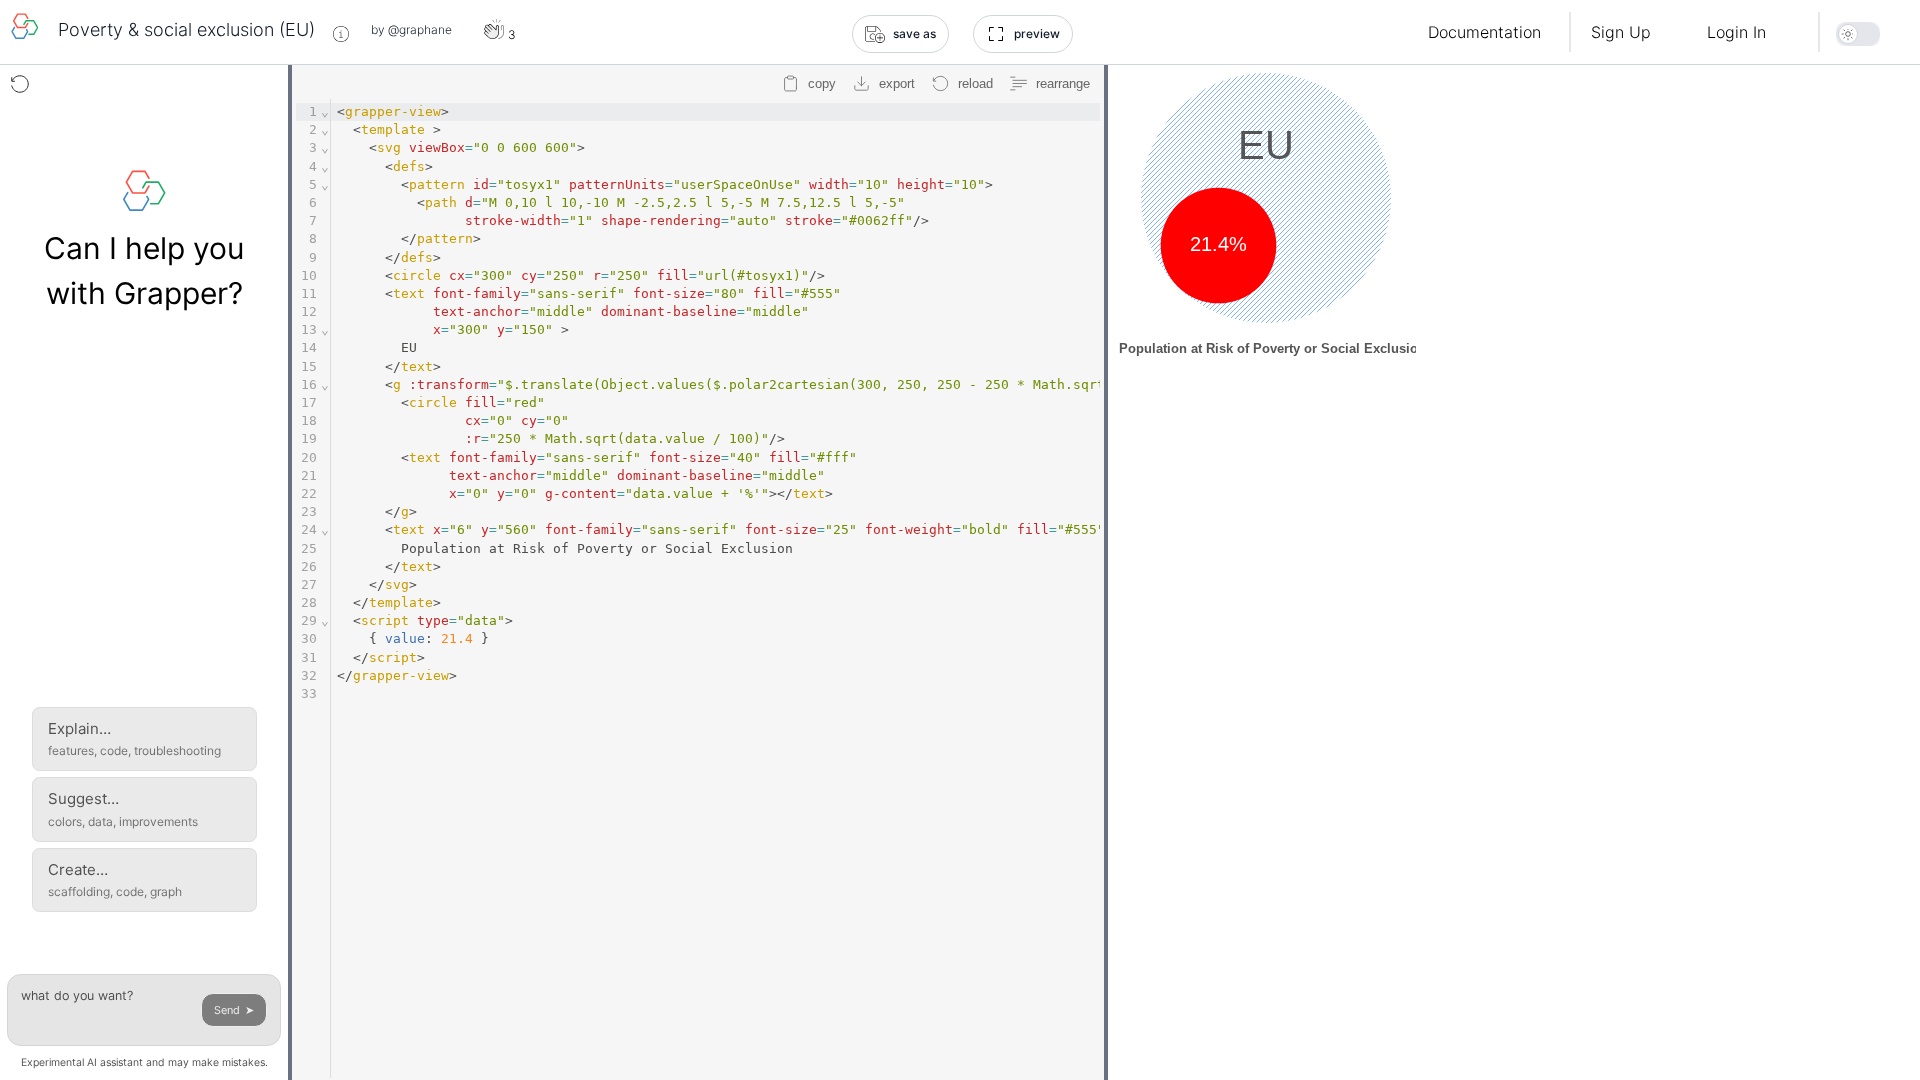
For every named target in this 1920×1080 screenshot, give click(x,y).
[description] (341, 34)
